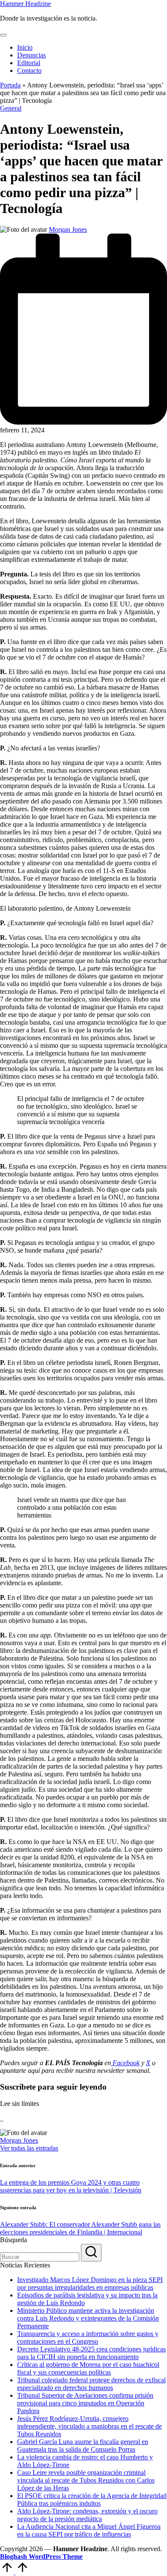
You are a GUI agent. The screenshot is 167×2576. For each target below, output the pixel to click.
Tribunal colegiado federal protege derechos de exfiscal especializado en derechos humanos (91, 2384)
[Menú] (3, 35)
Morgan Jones (19, 2140)
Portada (10, 85)
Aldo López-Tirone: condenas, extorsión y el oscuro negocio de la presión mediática (87, 2515)
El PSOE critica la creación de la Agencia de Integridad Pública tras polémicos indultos (92, 2500)
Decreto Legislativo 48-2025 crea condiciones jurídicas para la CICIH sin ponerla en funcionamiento (91, 2353)
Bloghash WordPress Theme (41, 2557)
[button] (29, 2148)
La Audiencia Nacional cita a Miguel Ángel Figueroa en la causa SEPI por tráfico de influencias (89, 2530)
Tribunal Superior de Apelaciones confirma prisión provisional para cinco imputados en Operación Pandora (85, 2403)
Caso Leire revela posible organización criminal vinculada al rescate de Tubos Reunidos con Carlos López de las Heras (86, 2480)
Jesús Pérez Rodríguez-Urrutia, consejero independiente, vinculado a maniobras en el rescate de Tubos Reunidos (89, 2426)
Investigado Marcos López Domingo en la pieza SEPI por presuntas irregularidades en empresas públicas (90, 2284)
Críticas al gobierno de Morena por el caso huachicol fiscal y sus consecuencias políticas (88, 2368)
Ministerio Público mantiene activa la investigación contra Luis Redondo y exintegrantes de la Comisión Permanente (88, 2318)
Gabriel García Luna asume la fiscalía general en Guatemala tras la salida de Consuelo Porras (83, 2446)
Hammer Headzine (25, 4)
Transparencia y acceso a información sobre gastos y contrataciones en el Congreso (88, 2338)
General (11, 108)
